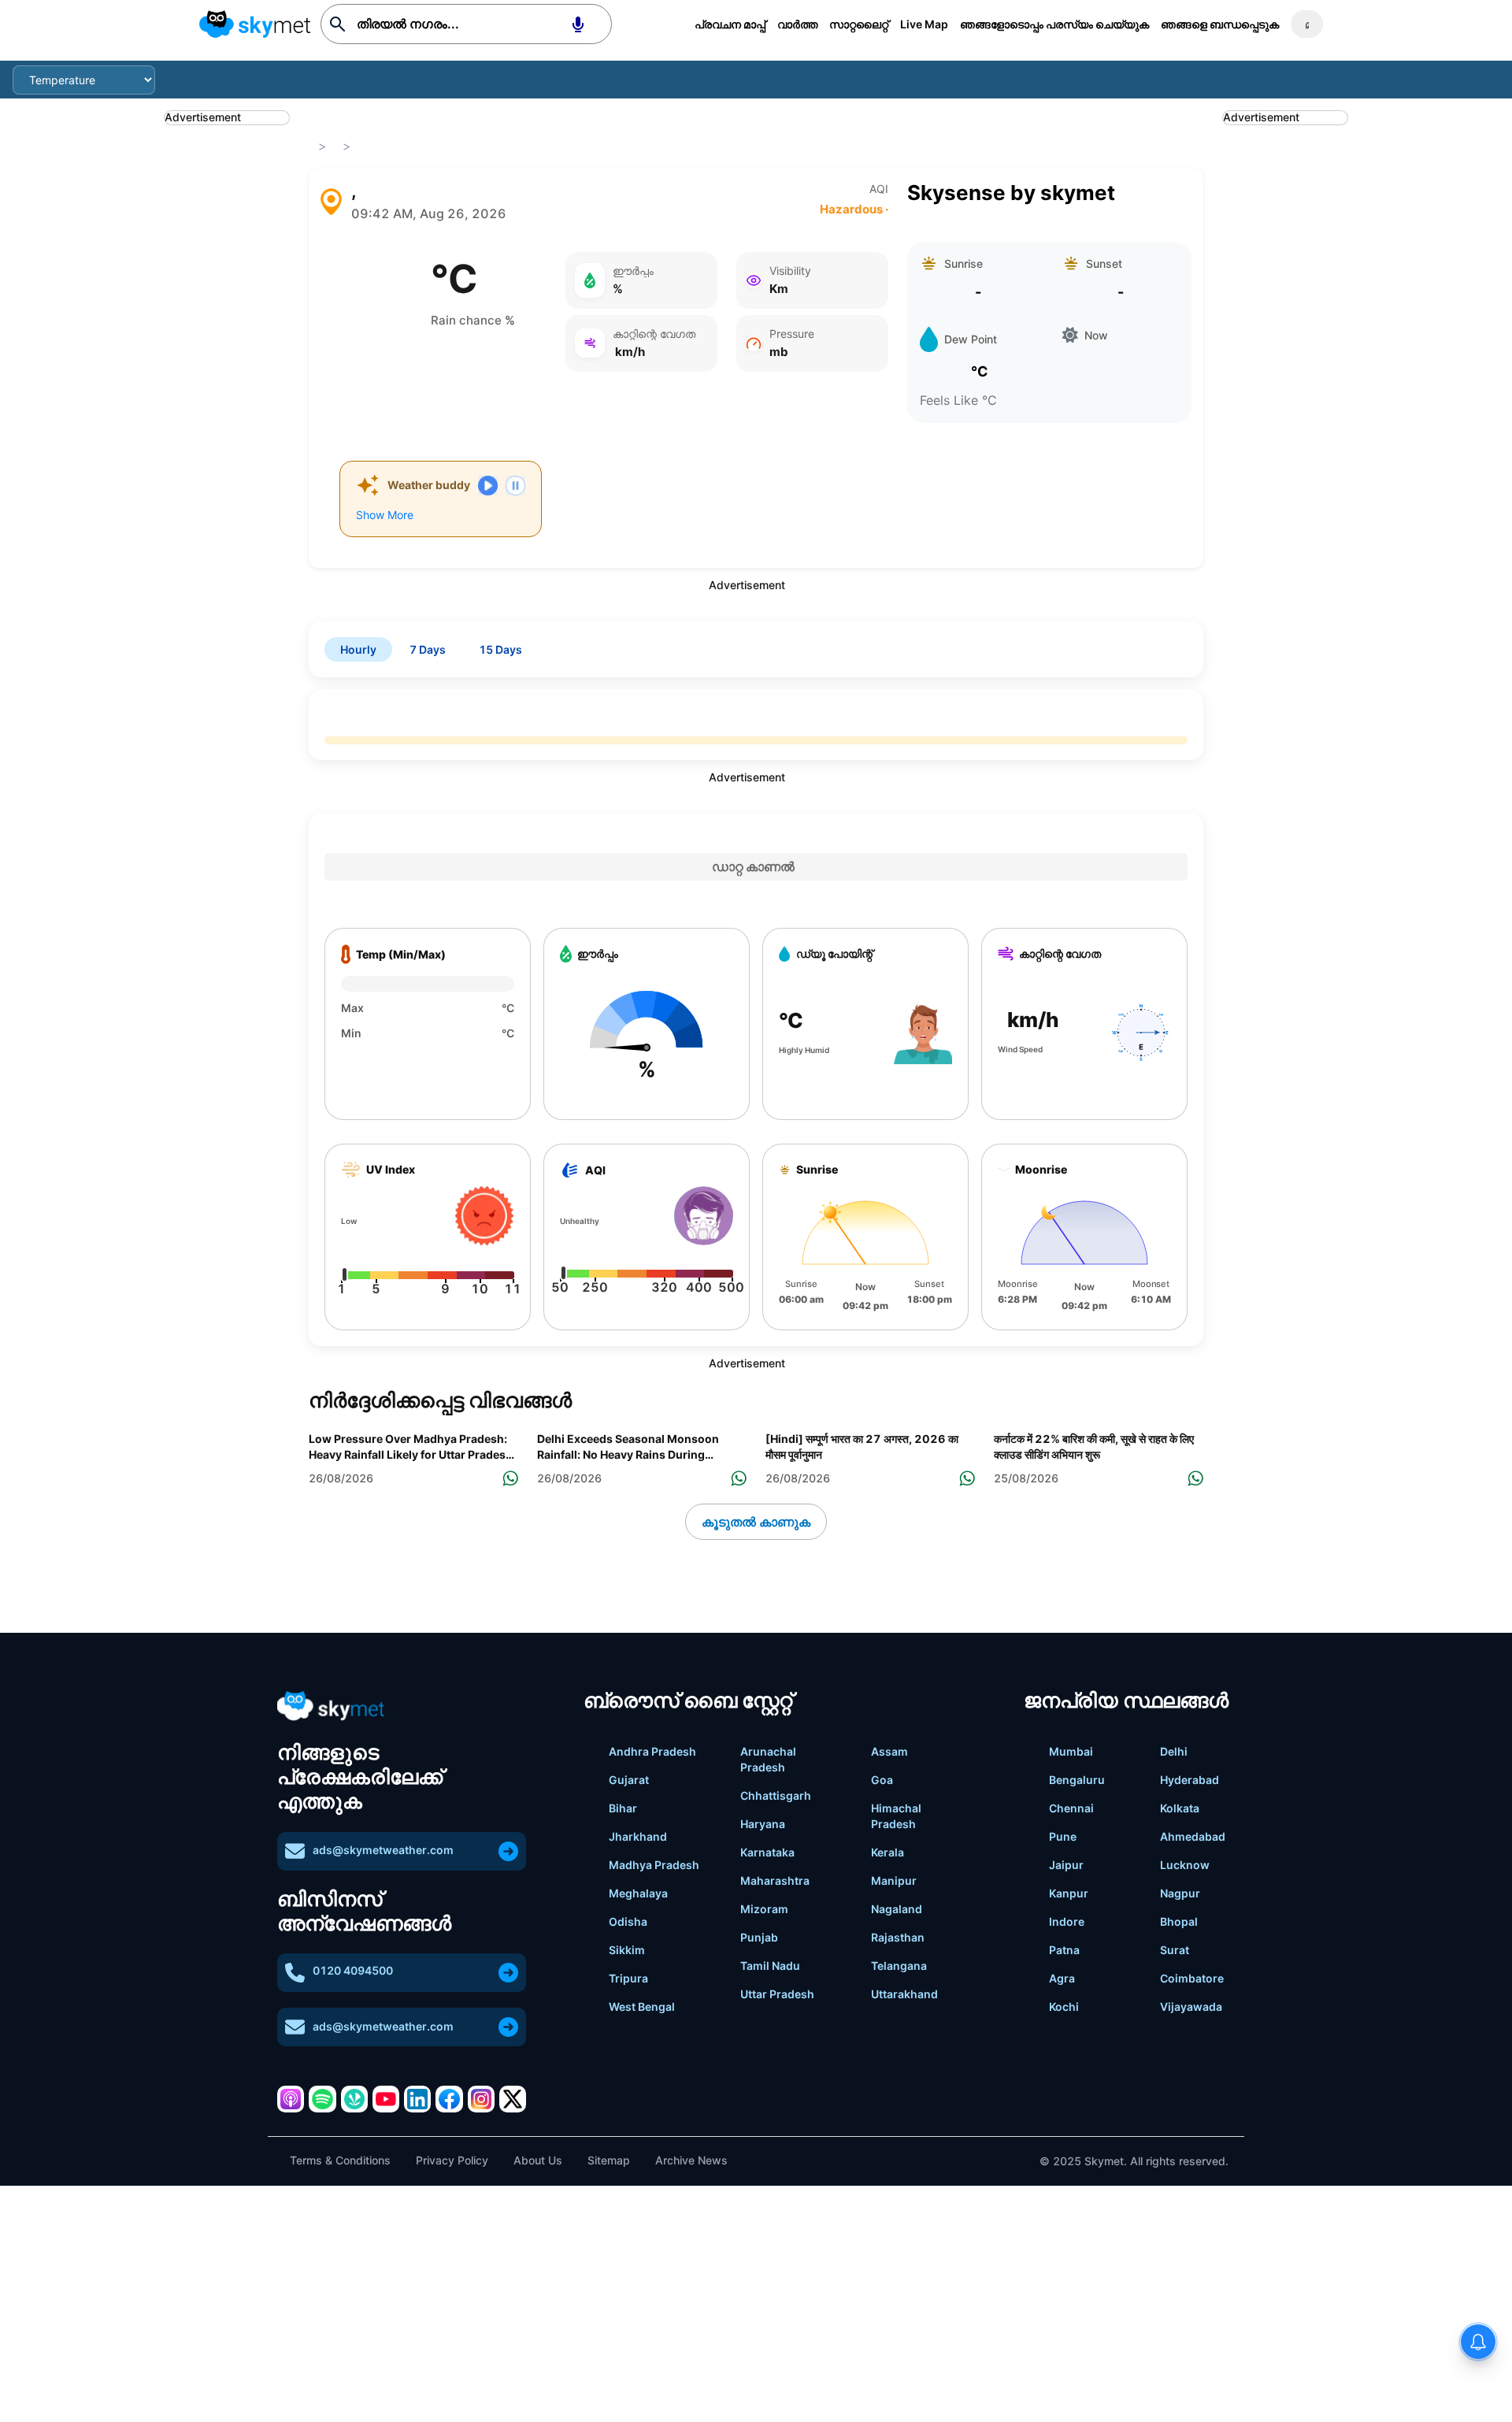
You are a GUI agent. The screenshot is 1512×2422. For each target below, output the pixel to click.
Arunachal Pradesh (768, 1759)
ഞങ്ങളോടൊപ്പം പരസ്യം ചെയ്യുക (1054, 24)
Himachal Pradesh (896, 1816)
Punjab (759, 1937)
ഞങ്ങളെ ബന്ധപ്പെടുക (1220, 24)
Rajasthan (898, 1937)
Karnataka (767, 1852)
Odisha (628, 1921)
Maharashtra (775, 1880)
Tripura (628, 1978)
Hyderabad (1190, 1780)
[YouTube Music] (386, 2099)
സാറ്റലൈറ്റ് (859, 24)
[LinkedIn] (417, 2099)
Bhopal (1179, 1921)
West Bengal (642, 2007)
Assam (889, 1751)
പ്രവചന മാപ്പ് (730, 24)
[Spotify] (322, 2099)
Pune (1063, 1836)
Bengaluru (1077, 1780)
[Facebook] (449, 2099)
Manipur (894, 1880)
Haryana (763, 1824)
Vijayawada (1191, 2007)
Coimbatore (1192, 1978)
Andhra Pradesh (652, 1751)
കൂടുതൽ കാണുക (756, 1522)
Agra (1062, 1978)
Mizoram (764, 1909)
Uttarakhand (904, 1994)
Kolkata (1180, 1808)
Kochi (1064, 2007)
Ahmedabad (1193, 1836)
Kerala (888, 1852)
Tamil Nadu (770, 1966)
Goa (882, 1780)
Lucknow (1185, 1865)
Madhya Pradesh (654, 1865)
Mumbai (1071, 1751)
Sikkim (627, 1950)
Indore (1067, 1921)
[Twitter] (513, 2099)
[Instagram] (481, 2099)
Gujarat (629, 1780)
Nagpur (1180, 1893)
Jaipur (1066, 1865)
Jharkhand (638, 1836)
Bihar (623, 1808)
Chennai (1071, 1808)
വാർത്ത (797, 24)
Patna (1064, 1950)
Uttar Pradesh (777, 1994)
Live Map (924, 24)
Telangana (899, 1966)
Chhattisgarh (776, 1795)
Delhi (1174, 1751)
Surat (1175, 1950)
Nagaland (897, 1909)
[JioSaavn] (354, 2099)
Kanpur (1069, 1893)
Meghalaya (638, 1893)
